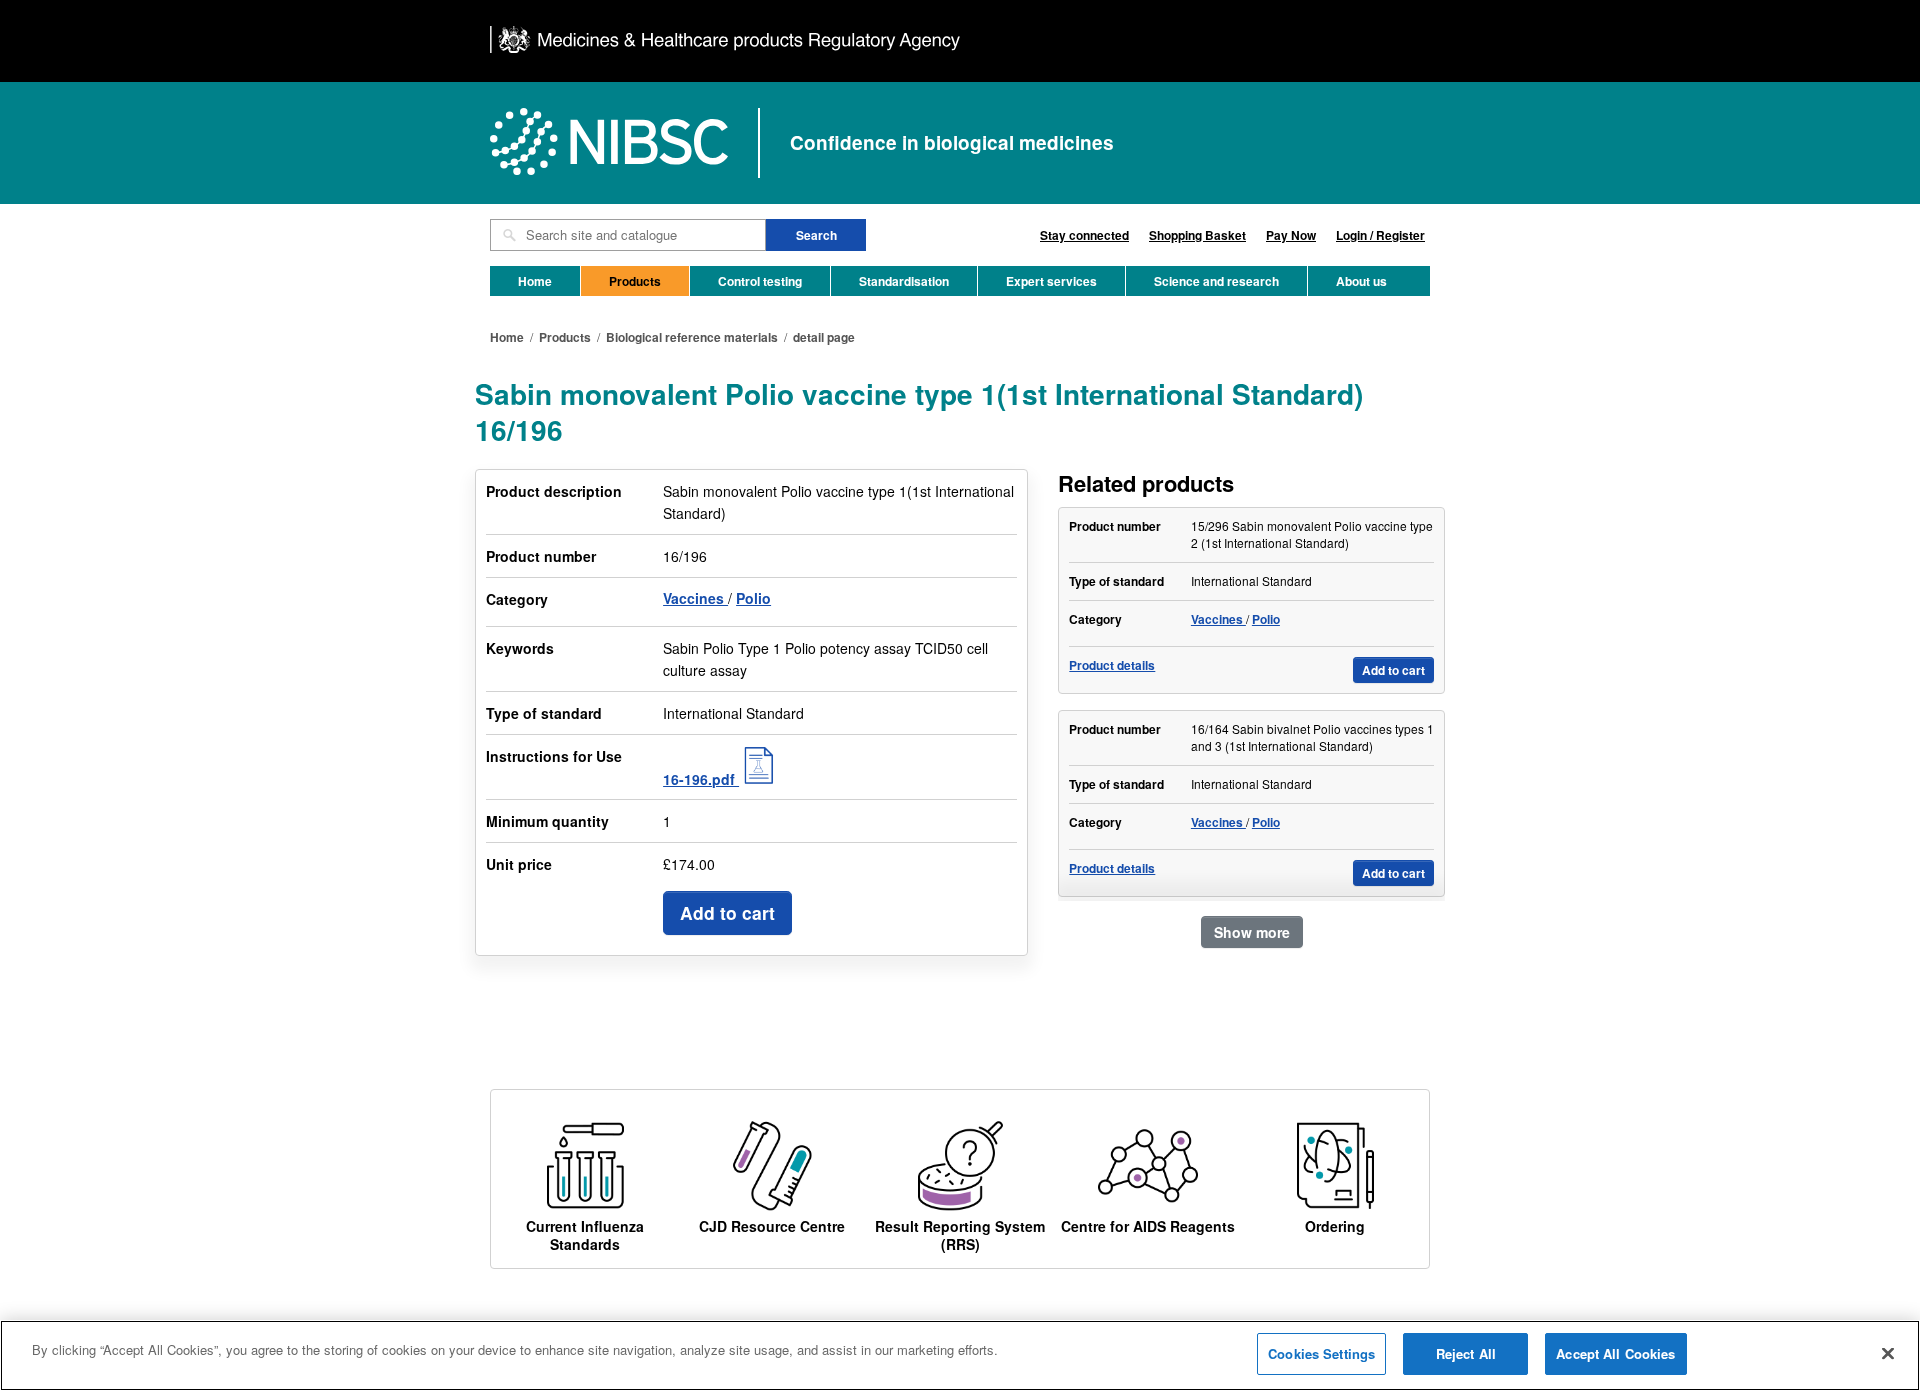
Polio (753, 598)
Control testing (760, 281)
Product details (1112, 665)
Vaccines (695, 598)
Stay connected (1084, 235)
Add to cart (727, 912)
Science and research (1216, 281)
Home (535, 281)
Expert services (1051, 281)
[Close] (1888, 1353)
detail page (824, 337)
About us (1361, 281)
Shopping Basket (1197, 235)
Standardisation (904, 281)
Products (635, 281)
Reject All (1466, 1353)
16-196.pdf (701, 779)
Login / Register (1380, 235)
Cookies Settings (1321, 1353)
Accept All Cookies (1615, 1353)
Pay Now (1291, 235)
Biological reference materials (692, 337)
